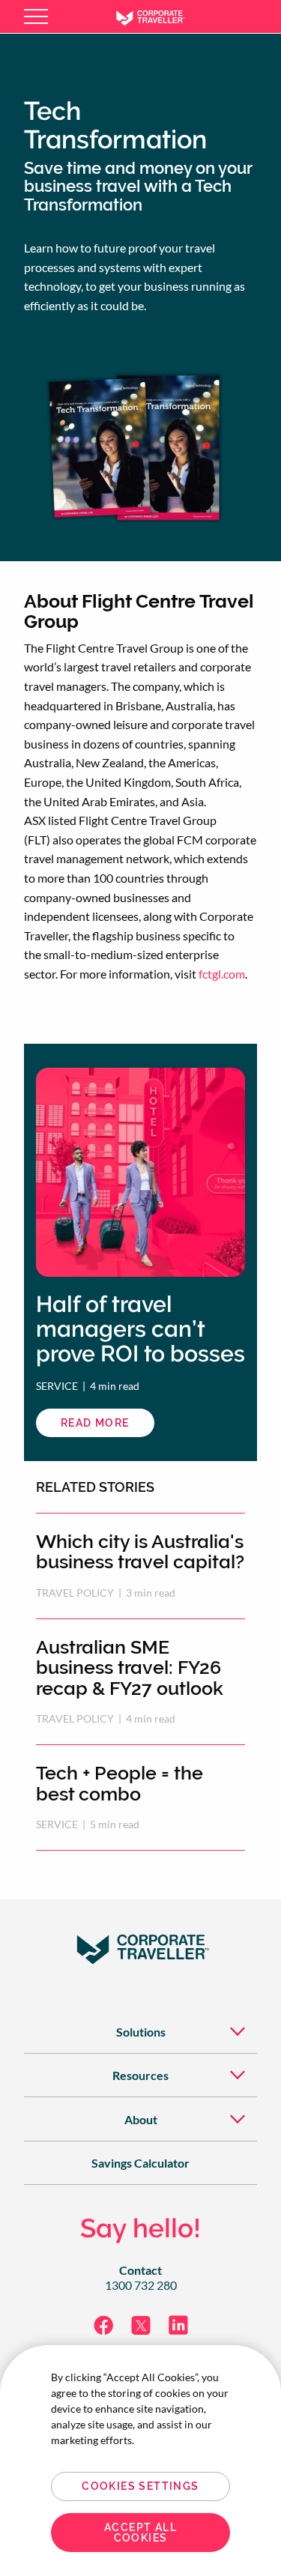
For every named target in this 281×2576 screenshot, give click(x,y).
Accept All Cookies (140, 2533)
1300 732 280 (141, 2285)
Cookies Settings (140, 2486)
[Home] (161, 16)
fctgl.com (222, 974)
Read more (108, 1427)
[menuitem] (140, 2032)
